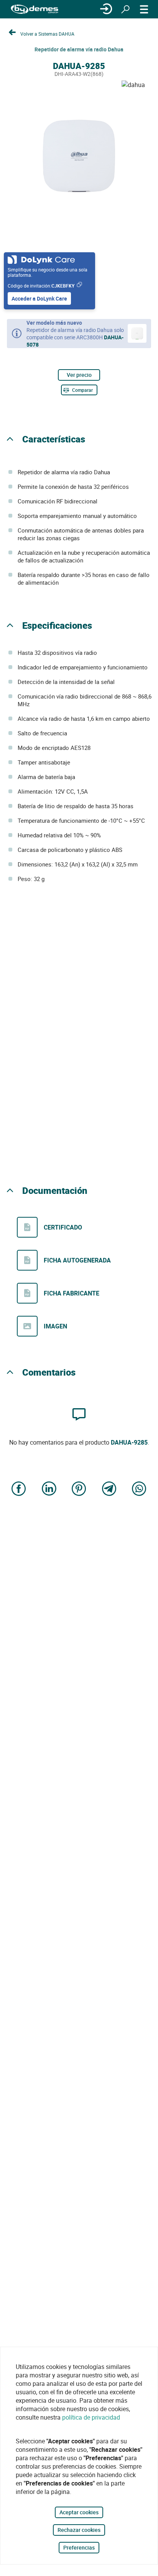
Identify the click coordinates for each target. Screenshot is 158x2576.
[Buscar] (125, 9)
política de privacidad (91, 2417)
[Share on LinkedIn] (49, 1490)
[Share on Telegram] (109, 1490)
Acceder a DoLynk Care (39, 298)
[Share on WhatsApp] (139, 1490)
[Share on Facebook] (19, 1490)
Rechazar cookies (79, 2530)
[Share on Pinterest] (79, 1490)
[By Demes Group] (35, 9)
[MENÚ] (144, 9)
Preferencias (79, 2547)
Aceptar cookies (79, 2512)
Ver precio (79, 375)
